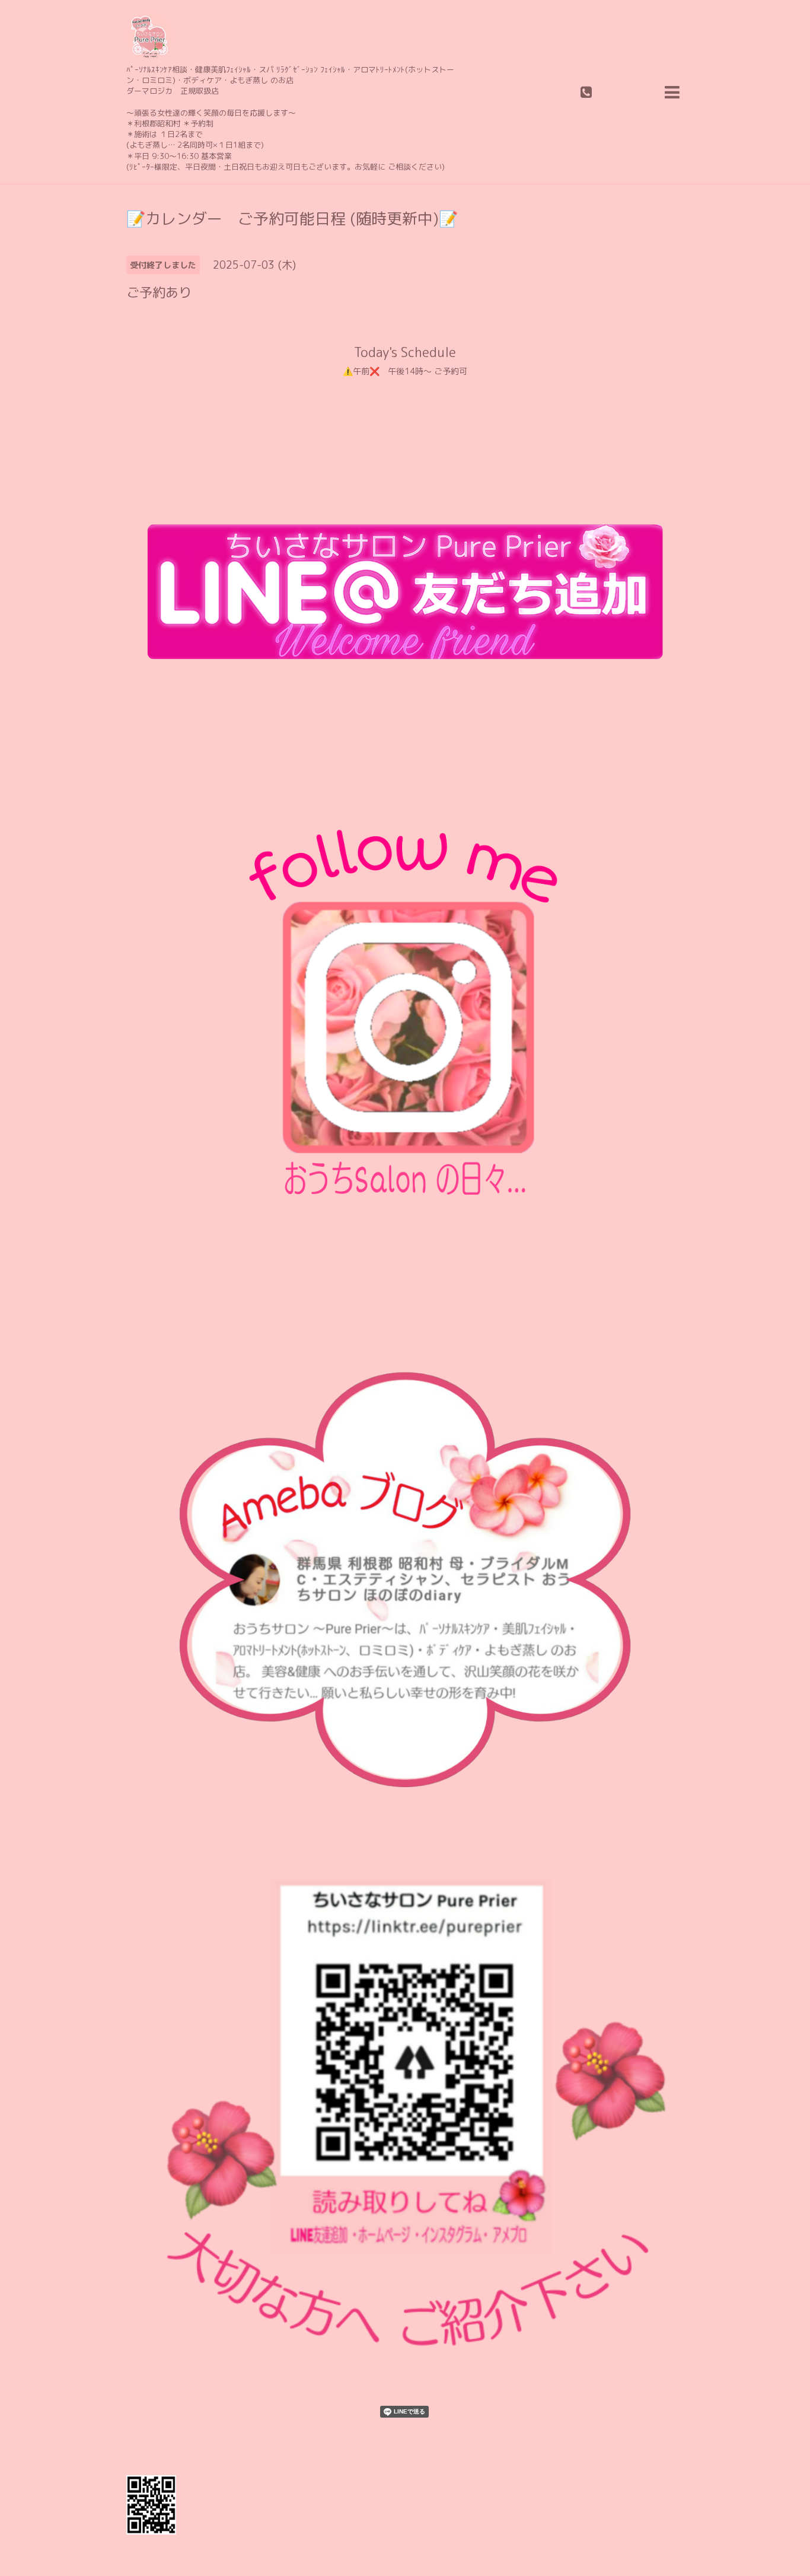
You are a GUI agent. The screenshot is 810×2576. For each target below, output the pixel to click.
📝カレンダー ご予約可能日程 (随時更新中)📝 (292, 218)
